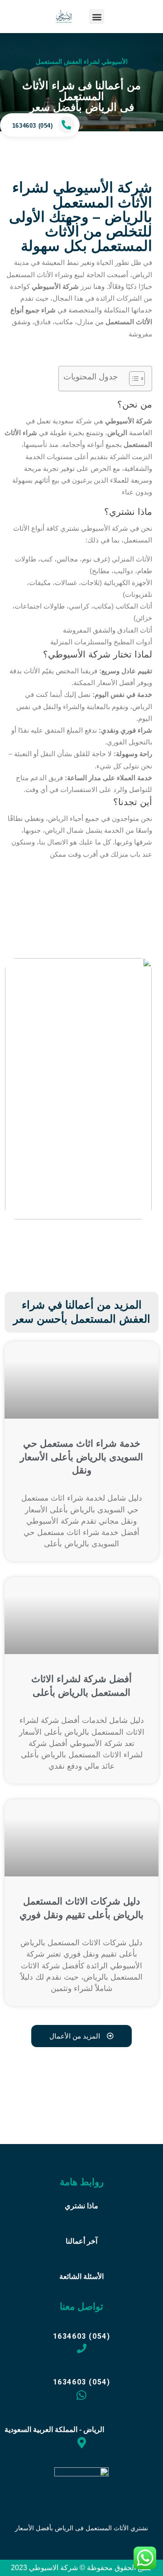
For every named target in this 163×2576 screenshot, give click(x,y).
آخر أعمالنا (81, 2241)
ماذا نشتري (81, 2206)
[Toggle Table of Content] (132, 379)
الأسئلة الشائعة (81, 2276)
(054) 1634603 (33, 126)
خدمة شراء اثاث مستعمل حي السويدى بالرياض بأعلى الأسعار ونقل (81, 1457)
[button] (97, 17)
